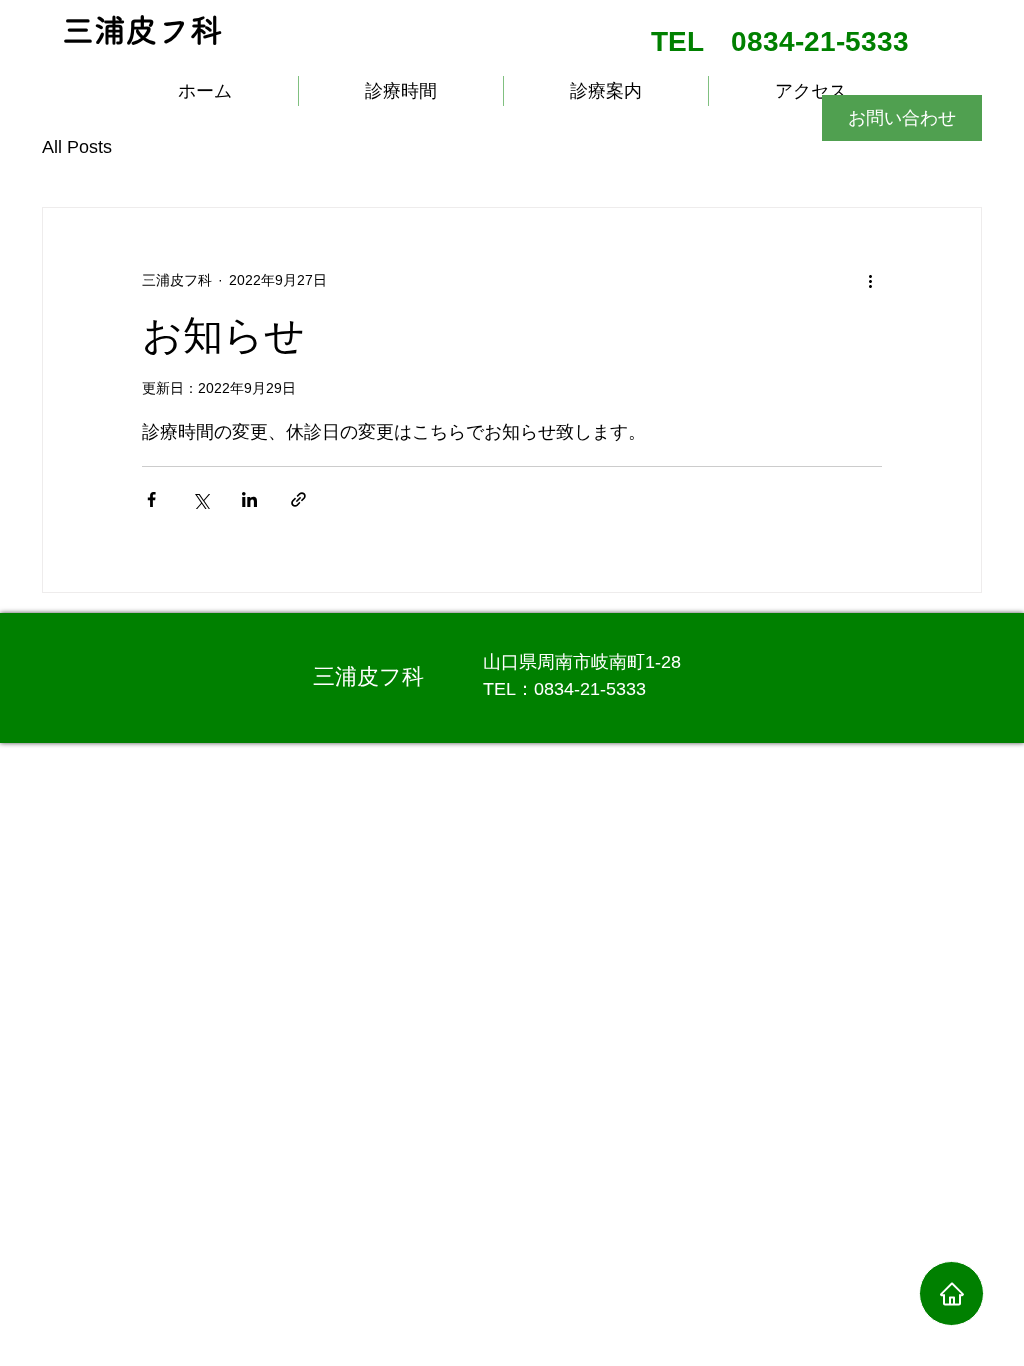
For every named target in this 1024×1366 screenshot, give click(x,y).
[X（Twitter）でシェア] (200, 499)
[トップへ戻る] (951, 1293)
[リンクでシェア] (298, 499)
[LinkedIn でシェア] (249, 499)
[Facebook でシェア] (151, 499)
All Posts (77, 147)
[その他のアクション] (870, 280)
